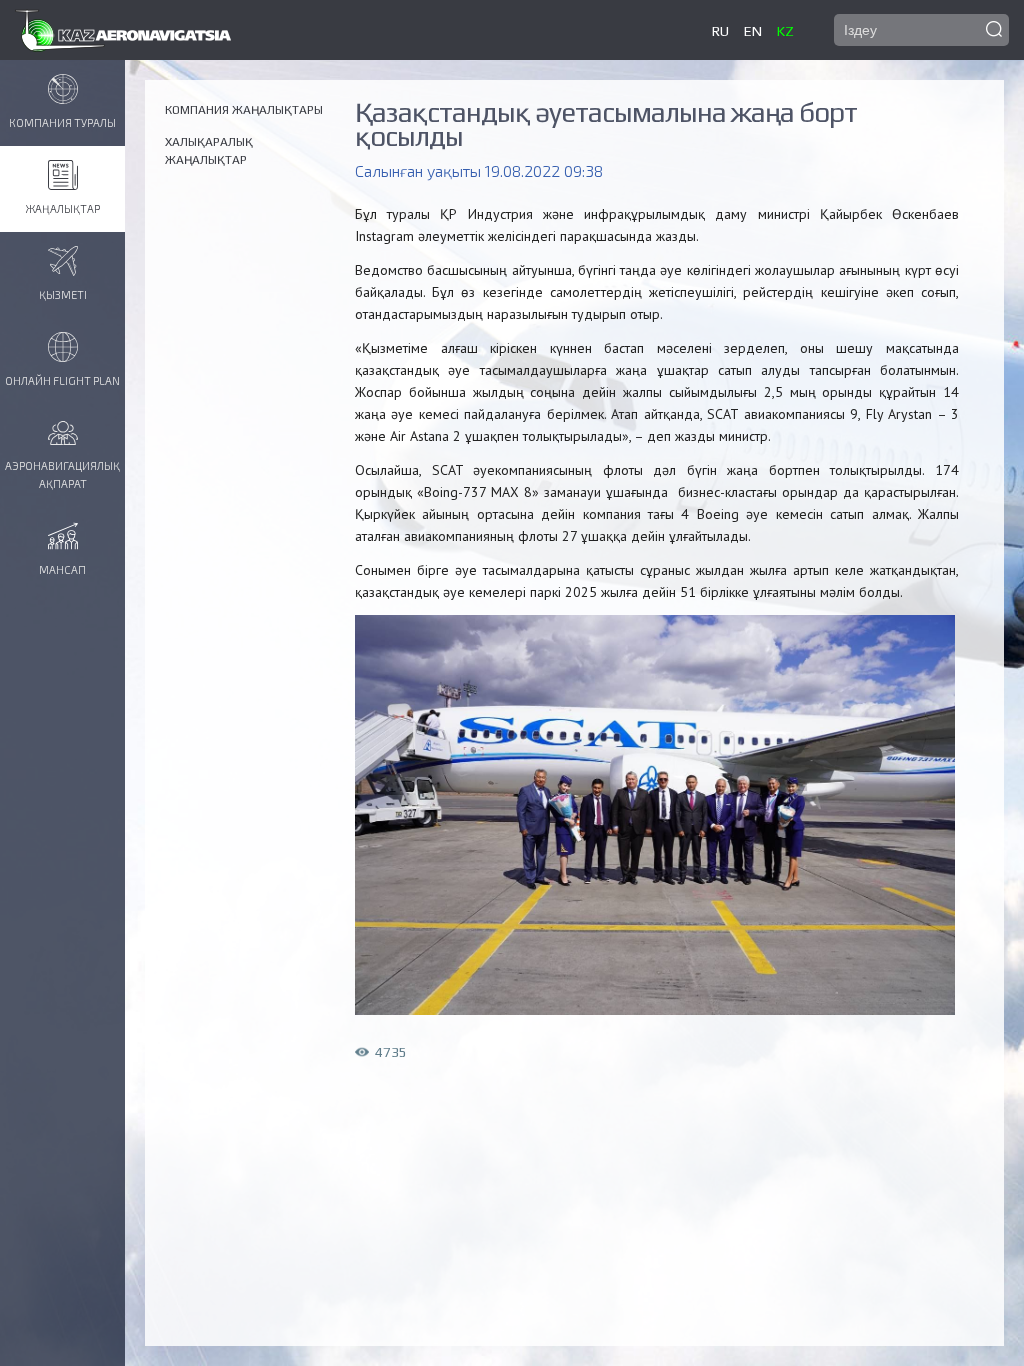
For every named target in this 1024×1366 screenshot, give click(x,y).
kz (785, 31)
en (753, 31)
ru (720, 31)
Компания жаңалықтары (244, 110)
